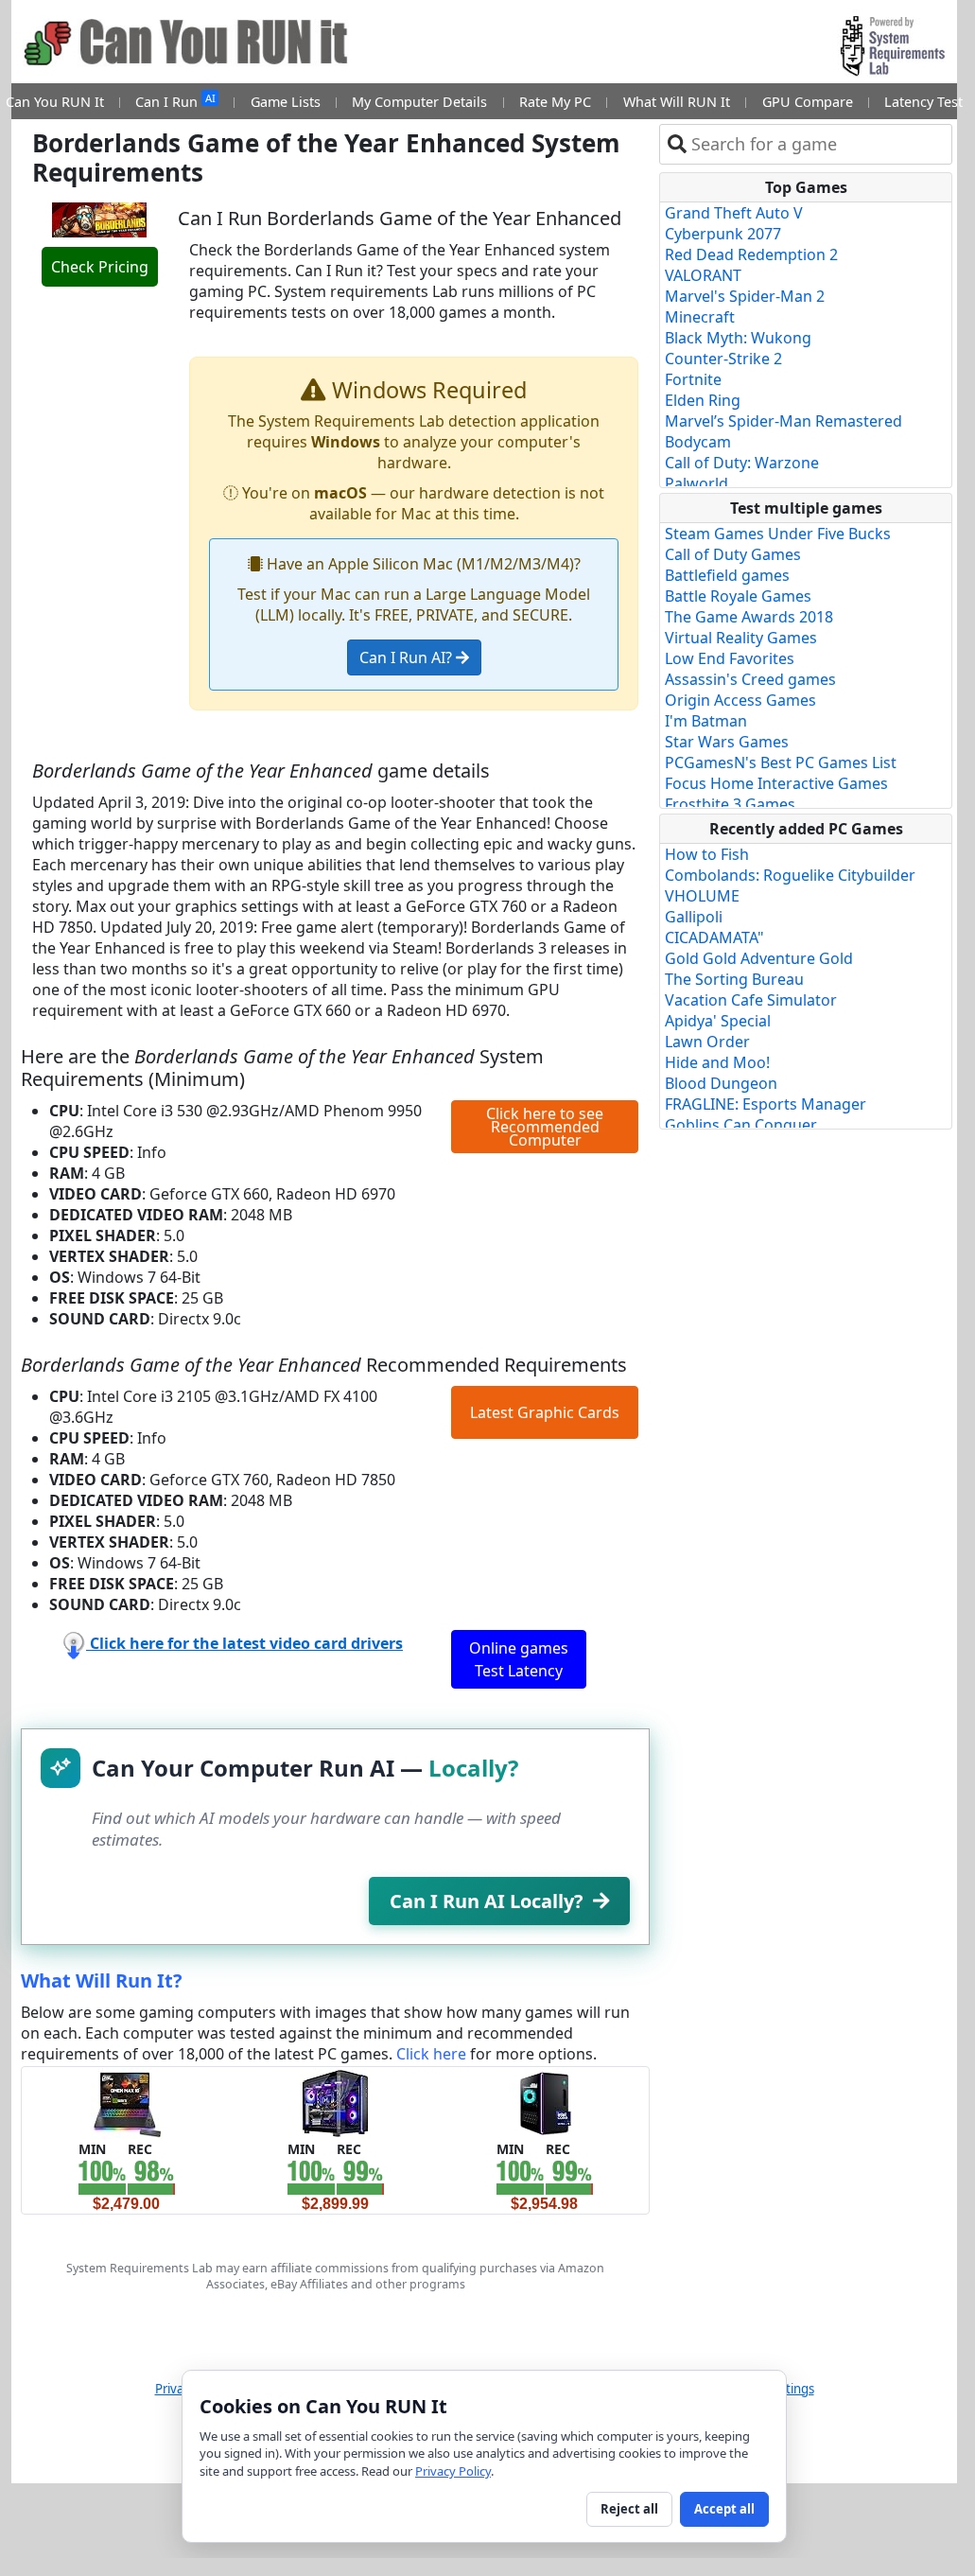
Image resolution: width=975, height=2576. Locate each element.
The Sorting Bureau (734, 979)
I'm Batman (706, 721)
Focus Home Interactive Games (776, 783)
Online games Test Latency (519, 1659)
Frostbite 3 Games (730, 804)
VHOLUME (702, 896)
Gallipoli (694, 917)
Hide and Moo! (717, 1062)
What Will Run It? (102, 1980)
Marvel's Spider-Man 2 (745, 296)
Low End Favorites (730, 658)
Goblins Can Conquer (741, 1125)
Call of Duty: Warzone (742, 463)
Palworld (696, 483)
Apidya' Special (718, 1021)
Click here (431, 2054)
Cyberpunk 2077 (723, 234)
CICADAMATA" (714, 938)
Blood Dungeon (721, 1083)
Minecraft (700, 317)
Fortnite (693, 379)
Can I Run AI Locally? (487, 1901)
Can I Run (175, 101)
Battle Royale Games (738, 596)
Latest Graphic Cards (545, 1412)
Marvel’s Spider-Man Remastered (783, 421)
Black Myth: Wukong (738, 338)
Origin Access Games (740, 700)
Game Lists (286, 102)
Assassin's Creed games (750, 679)
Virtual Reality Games (741, 638)
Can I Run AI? (408, 657)
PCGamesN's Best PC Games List (781, 762)
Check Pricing (100, 267)
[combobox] (818, 144)
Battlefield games (727, 575)
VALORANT (703, 275)
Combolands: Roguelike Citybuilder (790, 875)
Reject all (629, 2509)
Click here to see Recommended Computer (545, 1127)
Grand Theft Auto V (734, 213)
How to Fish (707, 854)
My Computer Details (419, 102)
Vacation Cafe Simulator (751, 1000)
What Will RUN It (677, 102)
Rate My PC (555, 102)
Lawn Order (707, 1042)
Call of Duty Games (733, 554)
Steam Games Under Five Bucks (778, 534)
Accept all (724, 2509)
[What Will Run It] (126, 2102)
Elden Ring (703, 400)
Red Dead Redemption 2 (751, 254)
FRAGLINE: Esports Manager (766, 1104)
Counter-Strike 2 (723, 359)
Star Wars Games (727, 742)
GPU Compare (808, 102)
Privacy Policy (453, 2471)
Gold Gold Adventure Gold (759, 958)
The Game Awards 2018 (749, 617)
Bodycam (698, 442)
